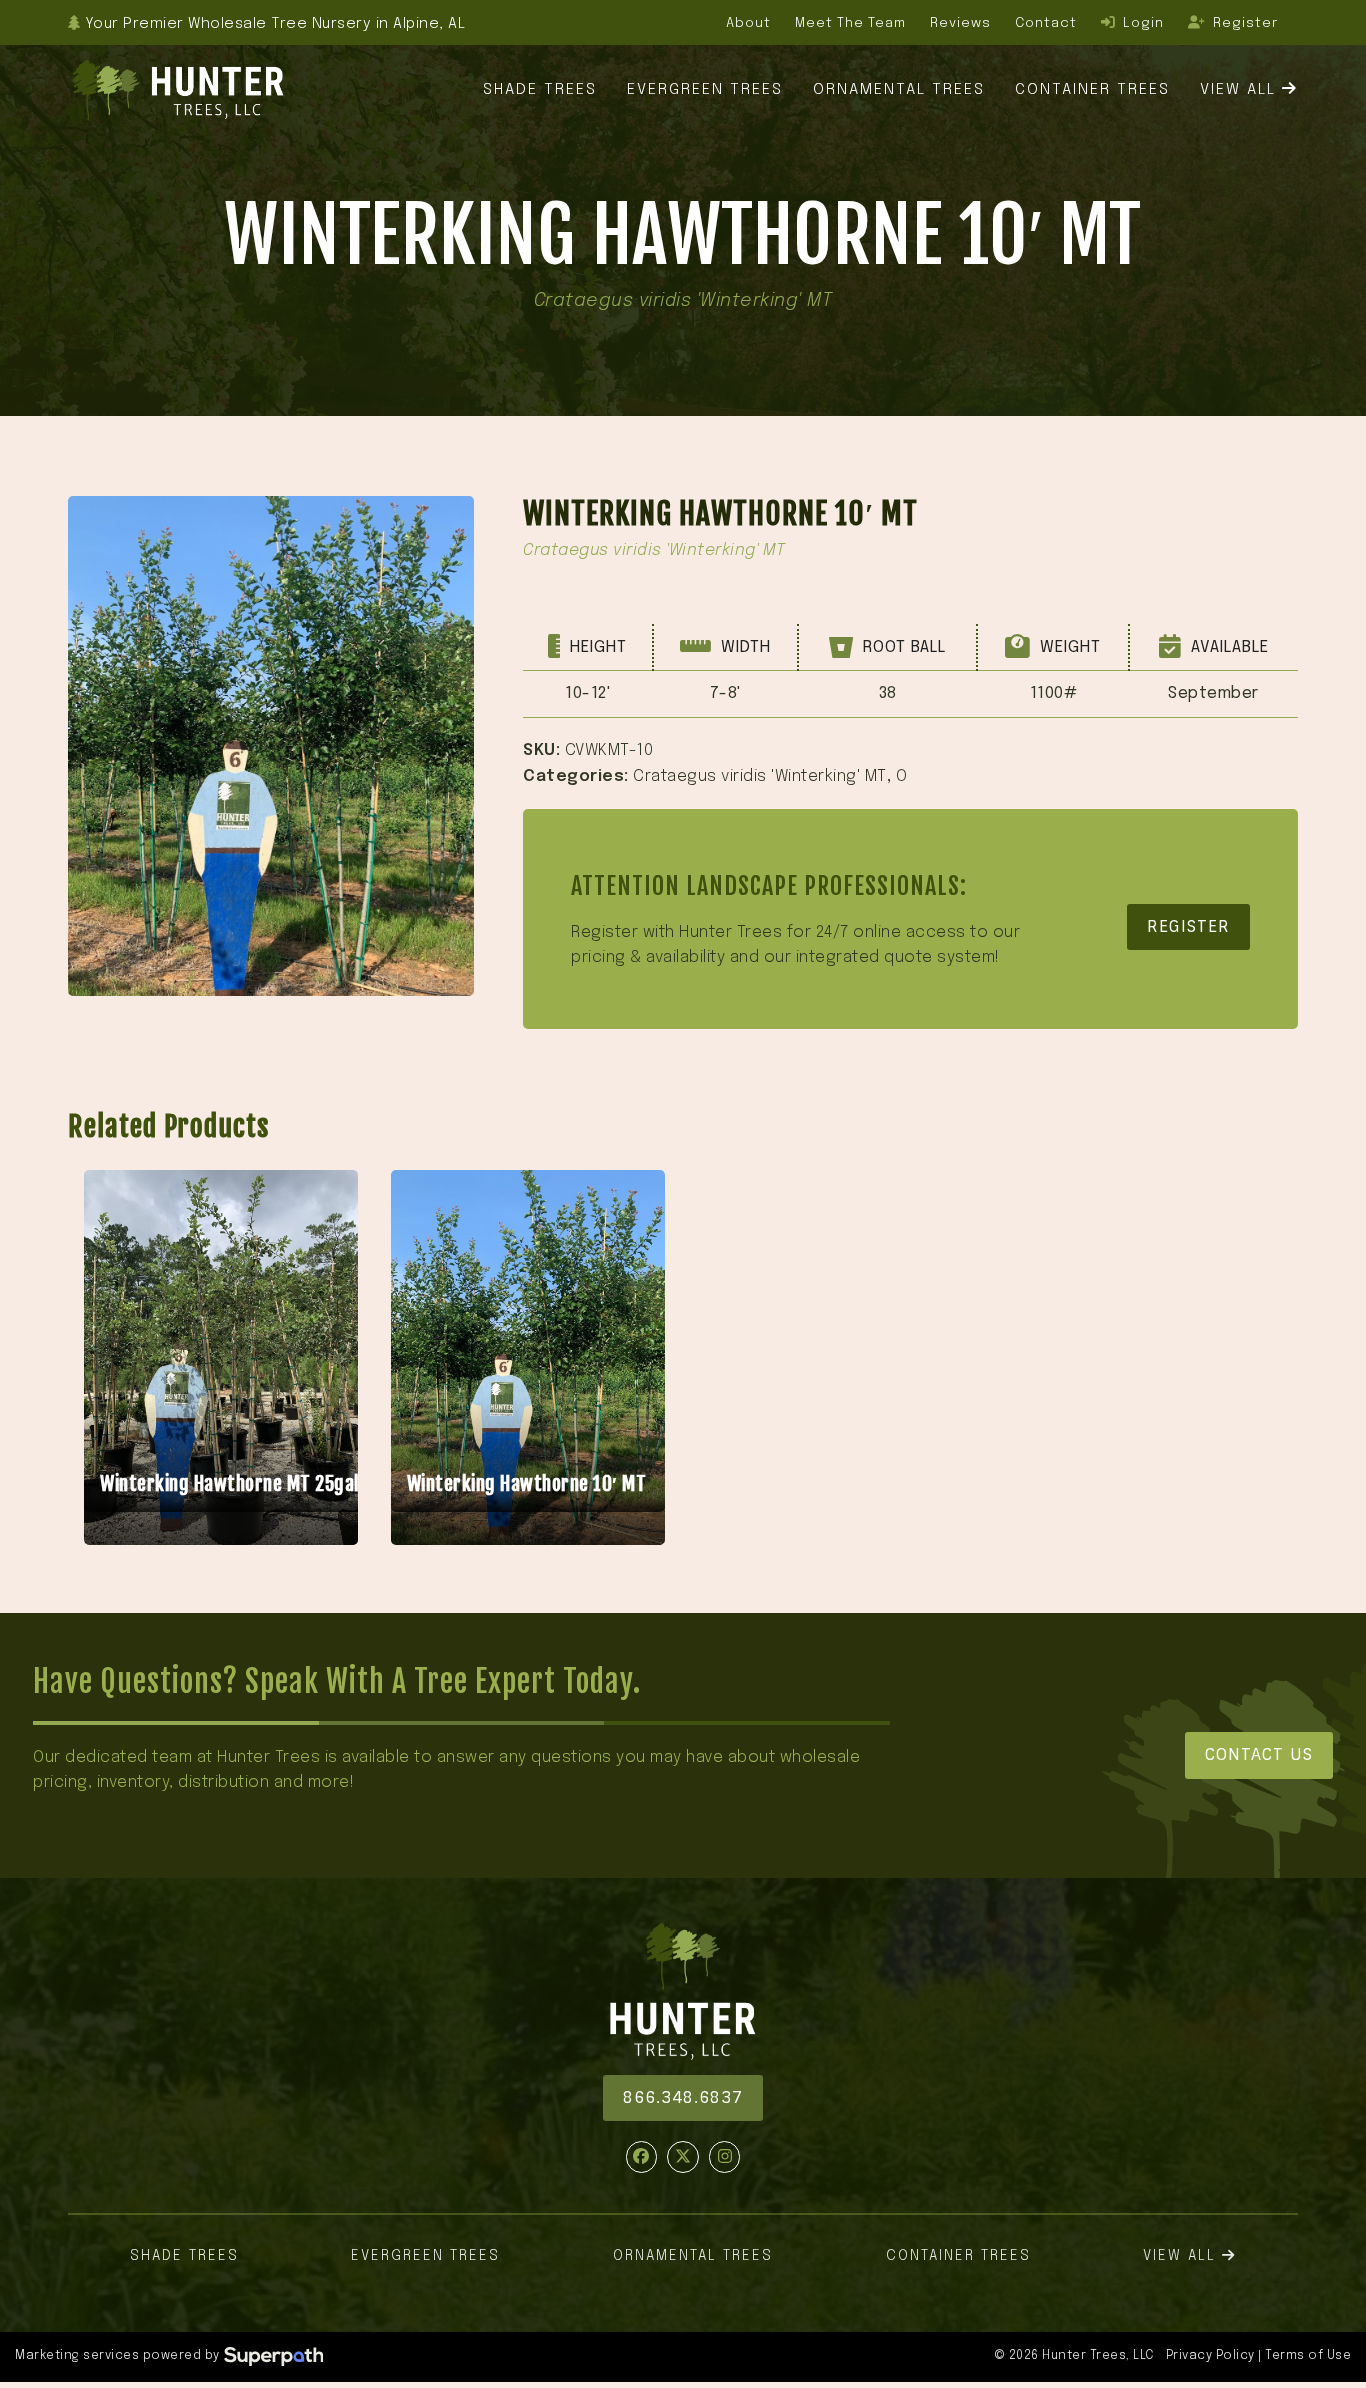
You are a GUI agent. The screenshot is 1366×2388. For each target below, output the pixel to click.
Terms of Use (1308, 2356)
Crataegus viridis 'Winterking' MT (760, 776)
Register (1188, 926)
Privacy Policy (1210, 2356)
